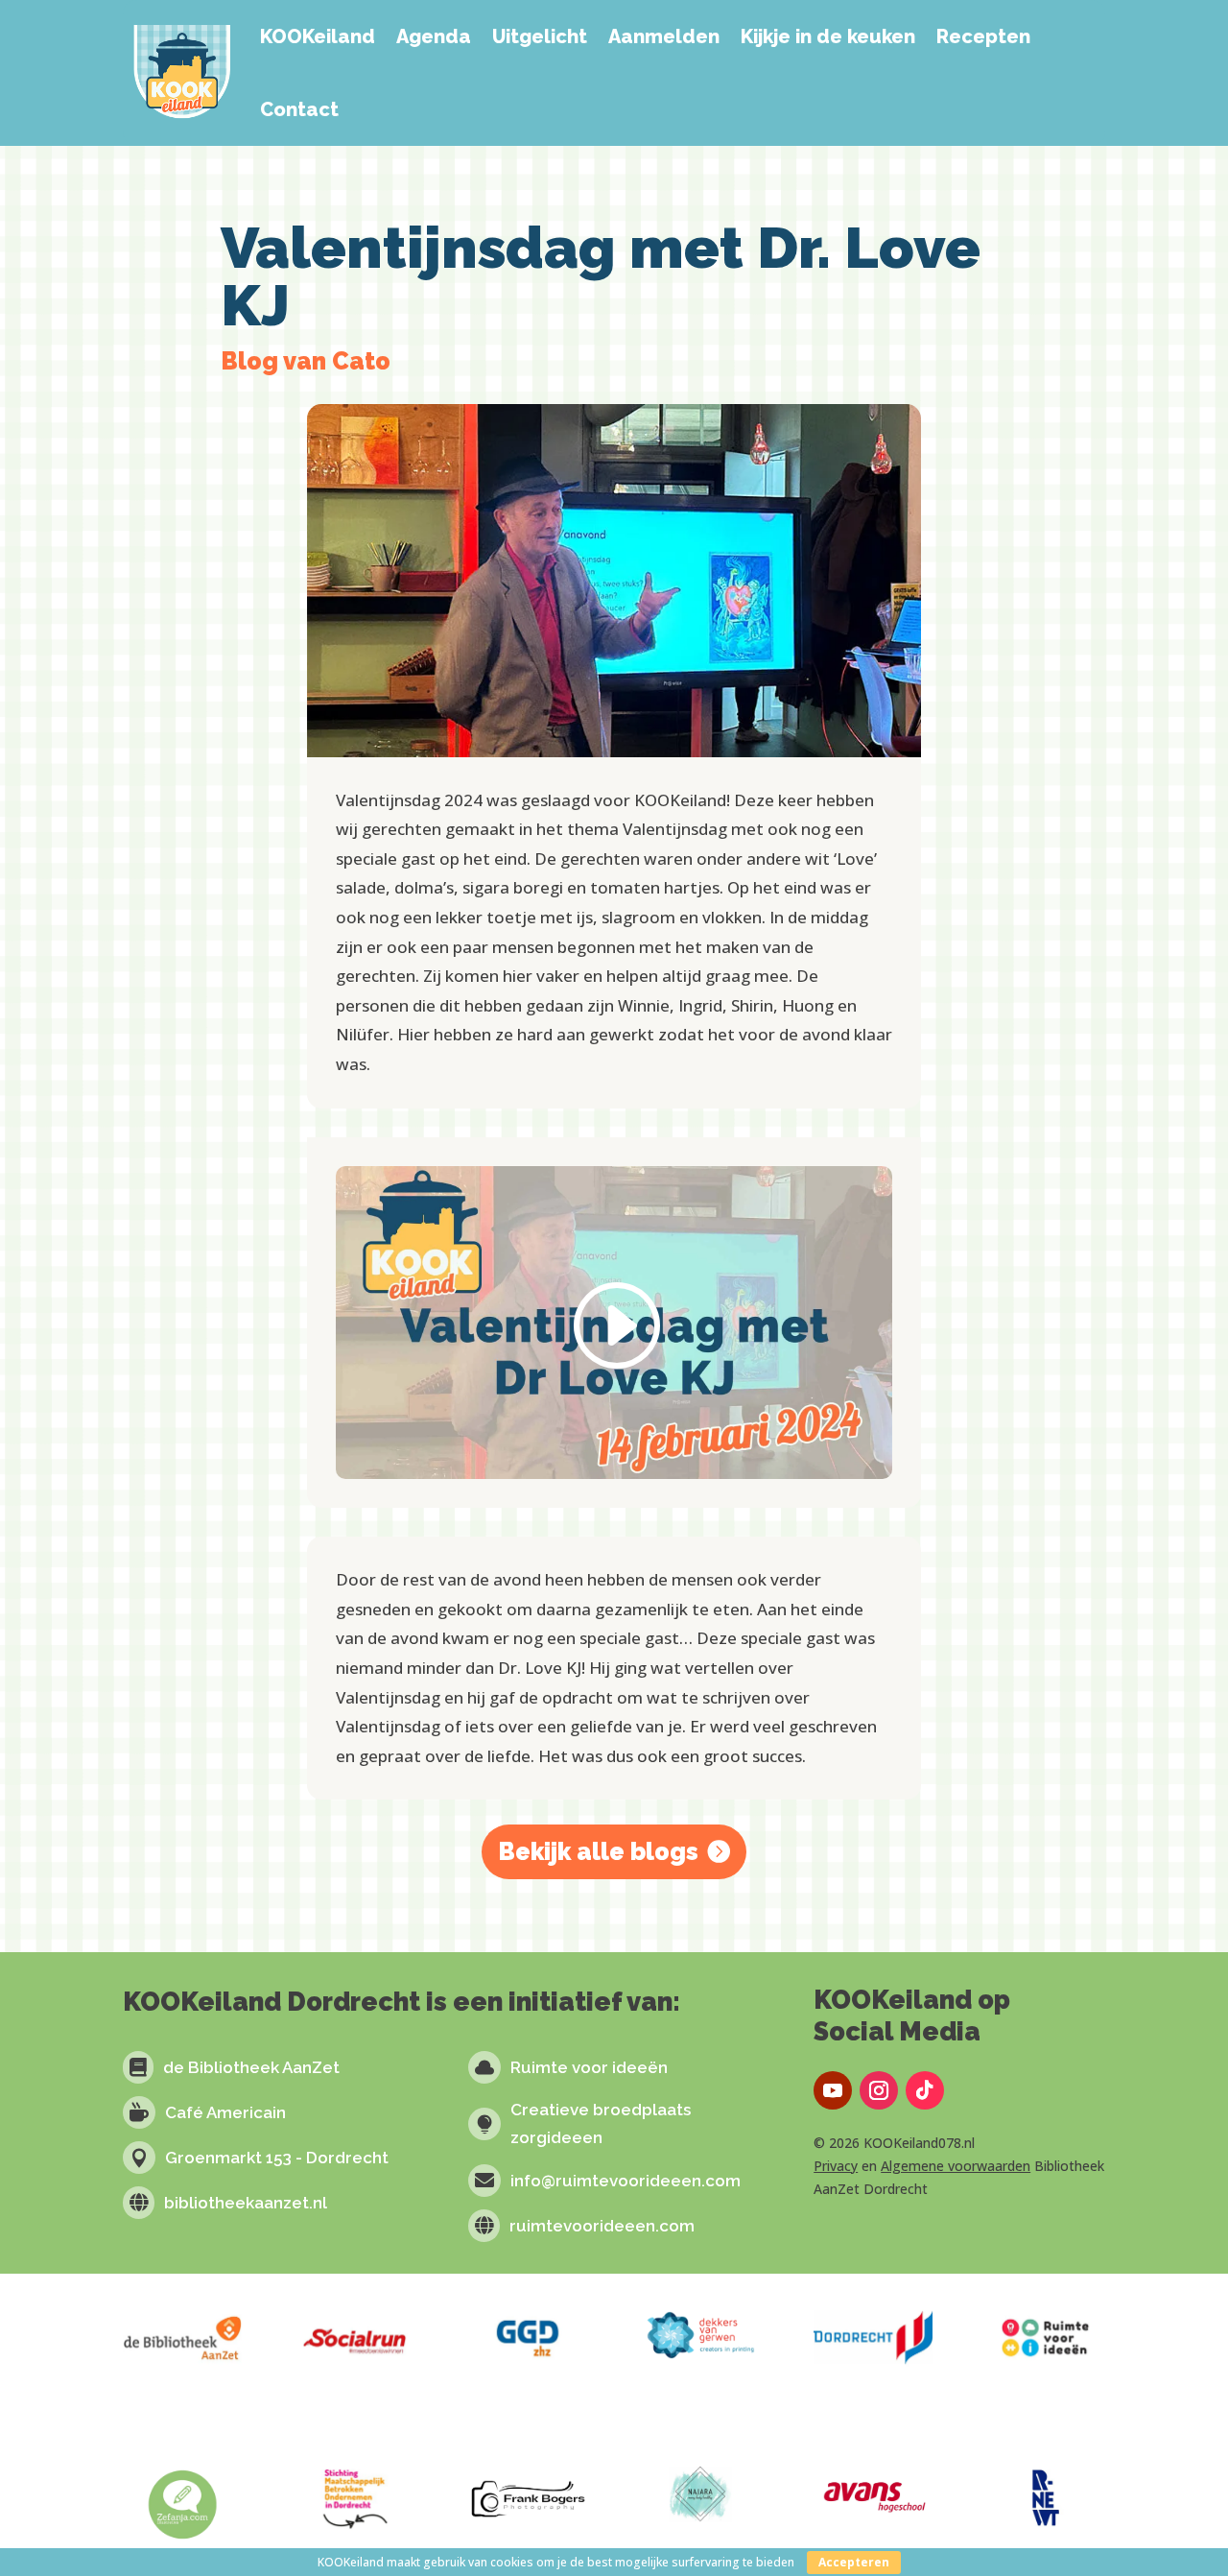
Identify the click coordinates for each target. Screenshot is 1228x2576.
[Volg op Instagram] (879, 2090)
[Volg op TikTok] (925, 2090)
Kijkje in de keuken (828, 36)
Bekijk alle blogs (598, 1851)
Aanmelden (664, 36)
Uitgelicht (540, 36)
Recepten (983, 36)
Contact (299, 109)
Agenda (434, 36)
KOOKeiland (318, 36)
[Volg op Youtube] (833, 2090)
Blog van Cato (306, 361)
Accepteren (854, 2562)
